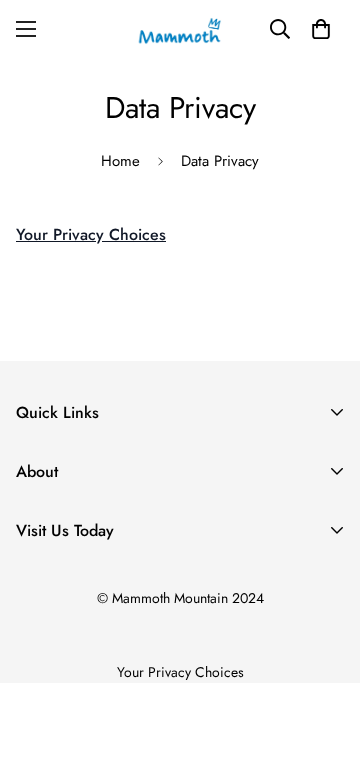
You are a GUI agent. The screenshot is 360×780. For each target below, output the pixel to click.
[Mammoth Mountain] (180, 29)
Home (120, 161)
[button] (321, 29)
